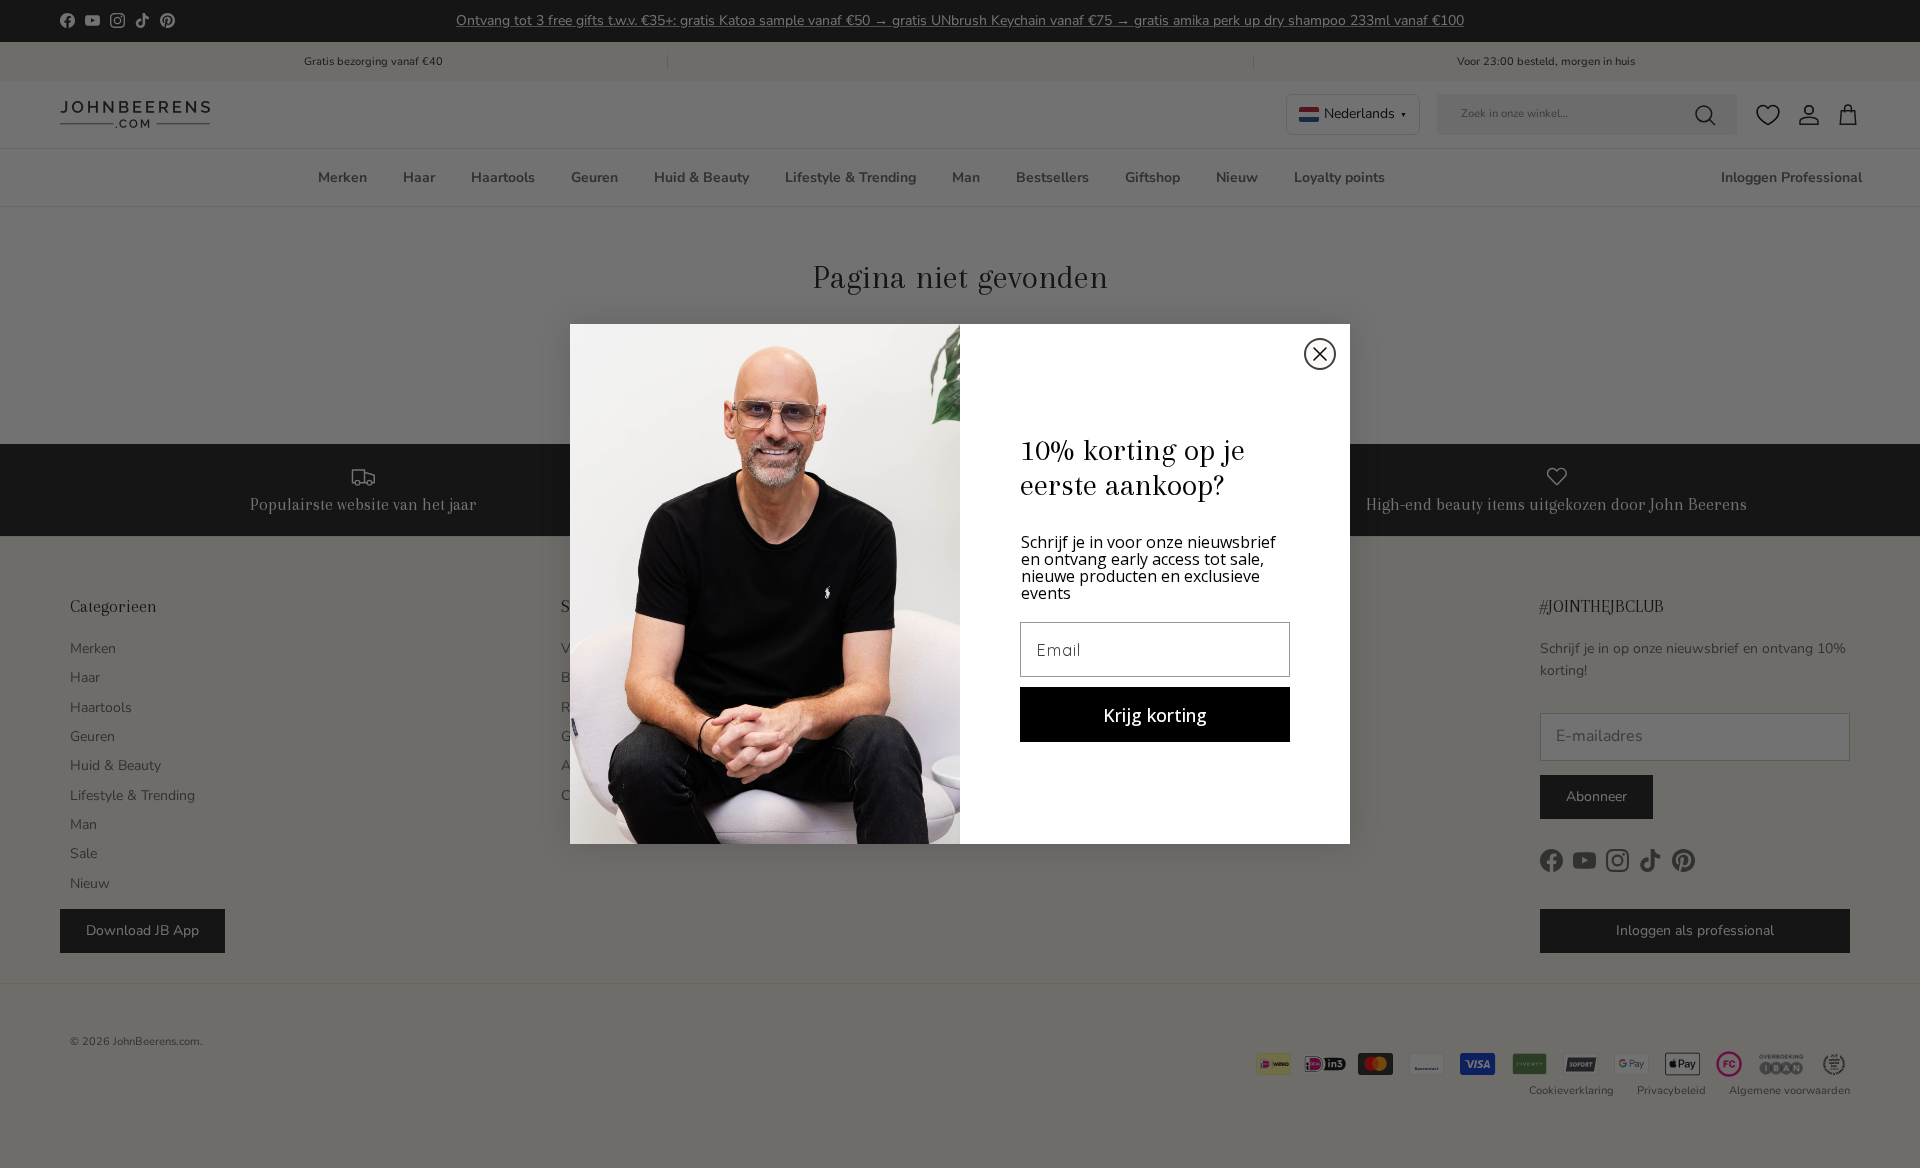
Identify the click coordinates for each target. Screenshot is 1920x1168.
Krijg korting (1155, 715)
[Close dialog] (1320, 354)
